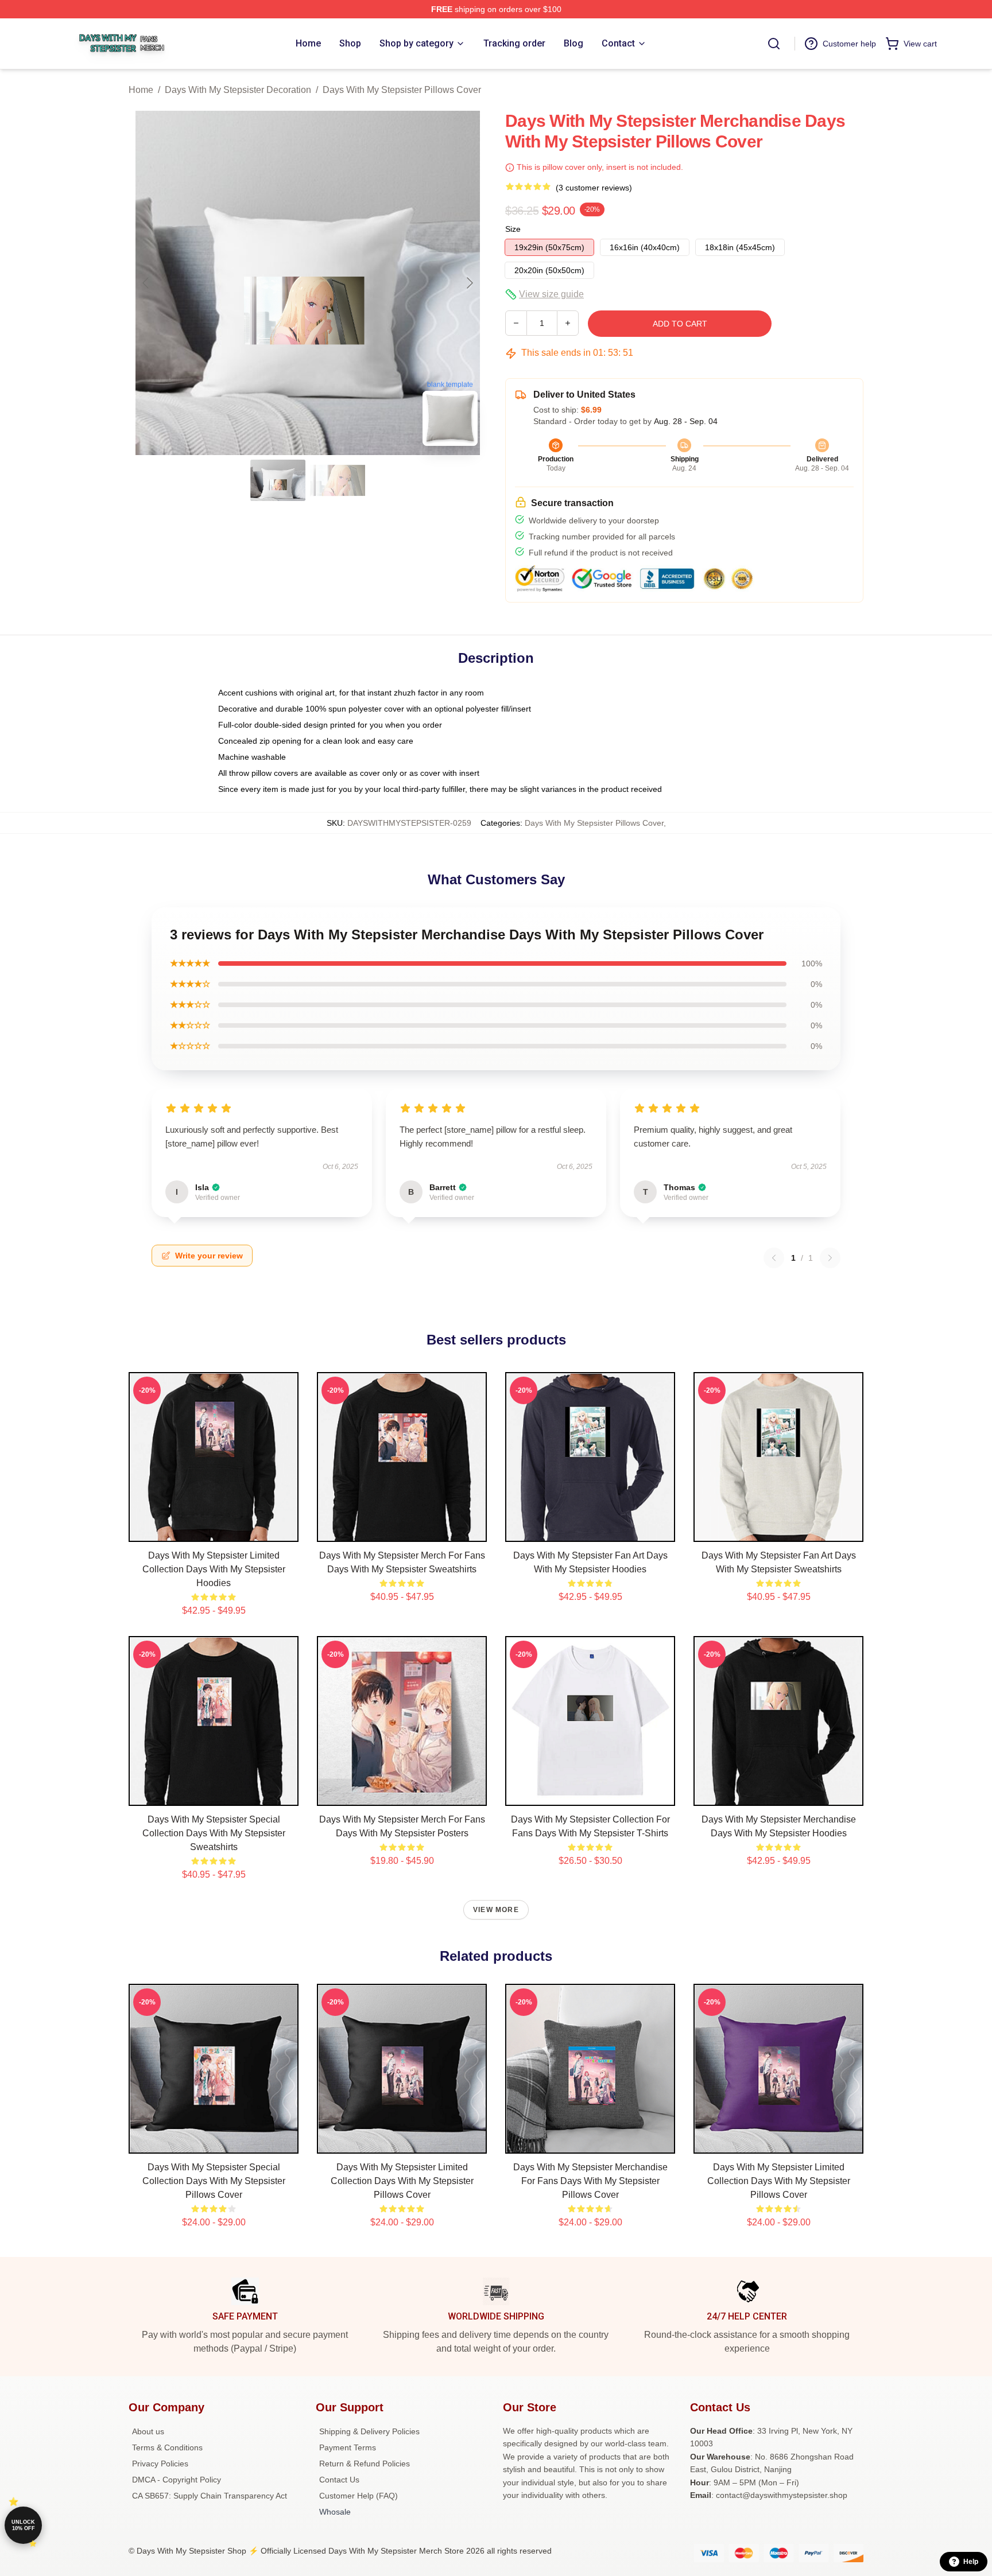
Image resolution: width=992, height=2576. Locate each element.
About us (148, 2431)
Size (513, 229)
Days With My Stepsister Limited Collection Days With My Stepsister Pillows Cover (402, 2181)
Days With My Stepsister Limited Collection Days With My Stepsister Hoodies (214, 1569)
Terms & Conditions (167, 2447)
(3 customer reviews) (594, 188)
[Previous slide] (146, 283)
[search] (774, 44)
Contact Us (339, 2480)
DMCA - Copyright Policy (177, 2480)
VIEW (214, 1530)
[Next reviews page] (830, 1258)
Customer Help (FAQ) (359, 2496)
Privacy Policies (160, 2464)
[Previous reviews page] (774, 1258)
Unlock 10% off (23, 2525)
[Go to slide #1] (278, 480)
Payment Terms (348, 2447)
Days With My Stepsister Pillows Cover (402, 90)
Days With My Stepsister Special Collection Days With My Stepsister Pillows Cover (214, 2181)
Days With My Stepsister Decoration (238, 90)
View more (496, 1910)
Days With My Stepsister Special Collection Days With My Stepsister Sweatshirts (214, 1833)
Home (141, 90)
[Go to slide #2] (338, 480)
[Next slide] (469, 283)
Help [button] (971, 2562)
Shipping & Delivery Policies (369, 2431)
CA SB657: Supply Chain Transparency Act (210, 2496)
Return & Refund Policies (365, 2464)
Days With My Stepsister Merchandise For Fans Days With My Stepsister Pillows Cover (590, 2181)
